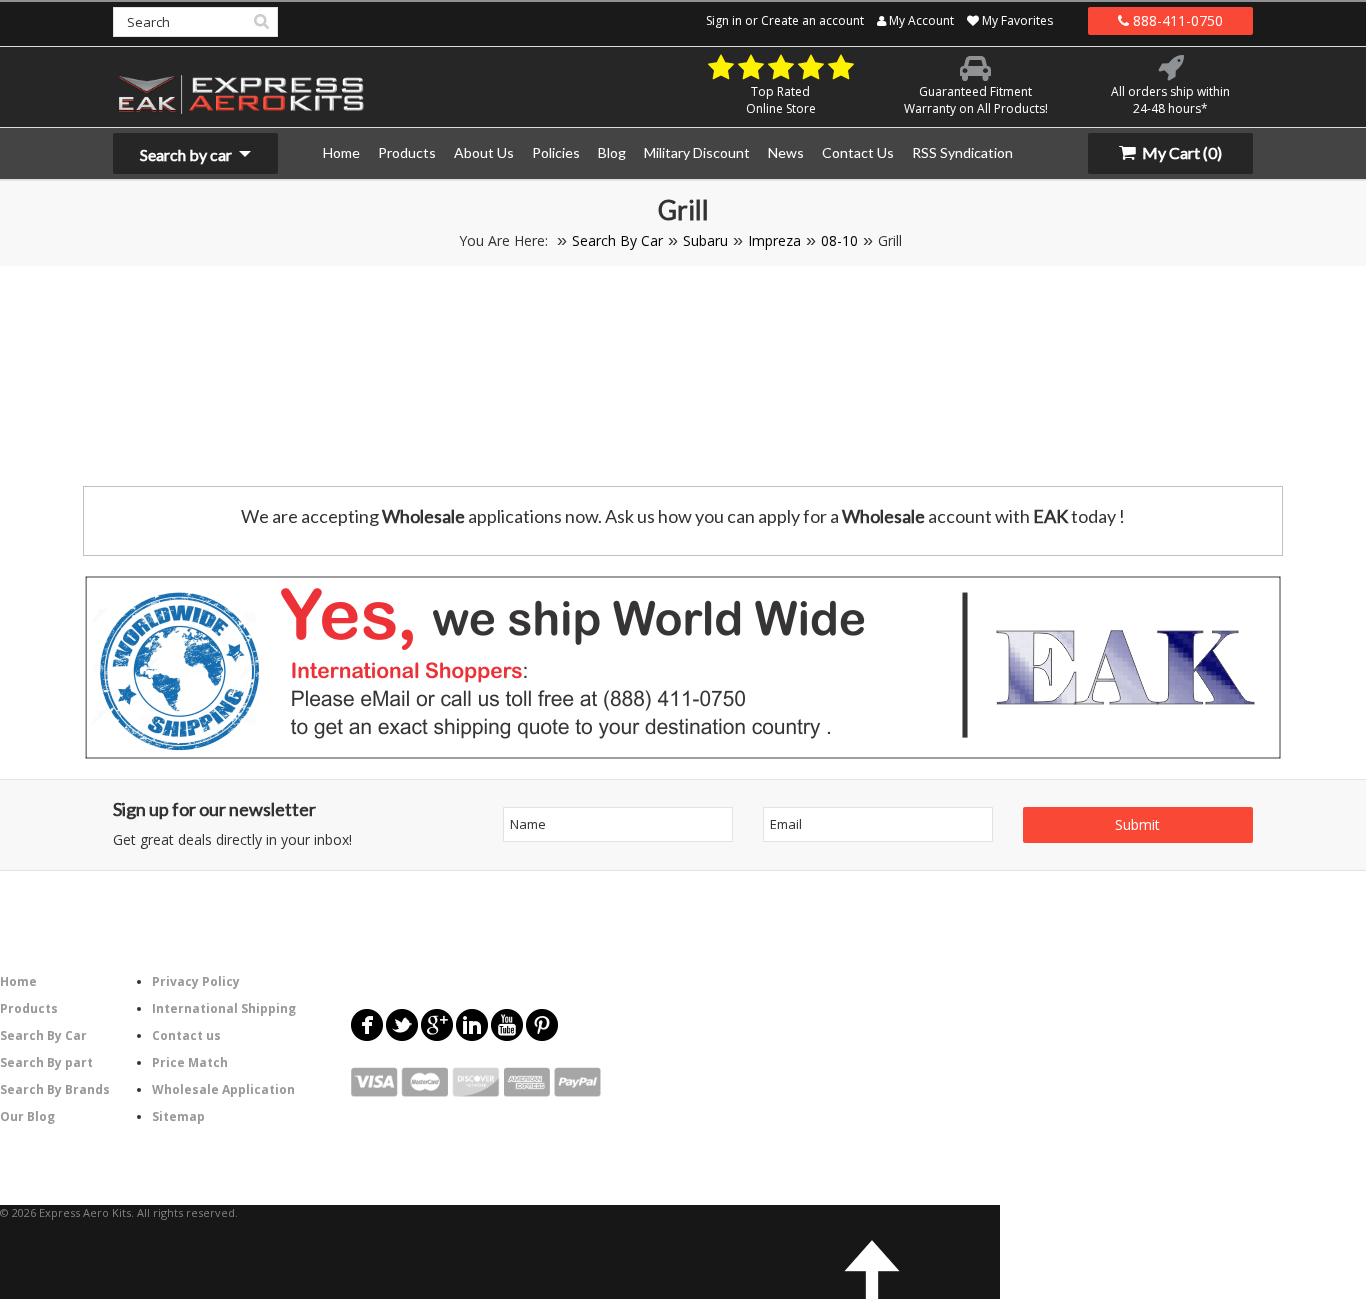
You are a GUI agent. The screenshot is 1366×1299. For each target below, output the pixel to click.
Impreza (774, 240)
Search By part (46, 1062)
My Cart (1180, 152)
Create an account (812, 20)
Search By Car (617, 240)
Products (29, 1008)
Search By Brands (55, 1089)
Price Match (190, 1062)
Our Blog (27, 1116)
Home (18, 981)
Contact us (186, 1035)
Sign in (724, 20)
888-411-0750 (1176, 20)
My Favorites (1016, 20)
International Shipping (224, 1008)
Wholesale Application (223, 1089)
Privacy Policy (196, 981)
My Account (920, 20)
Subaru (705, 240)
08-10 (839, 240)
